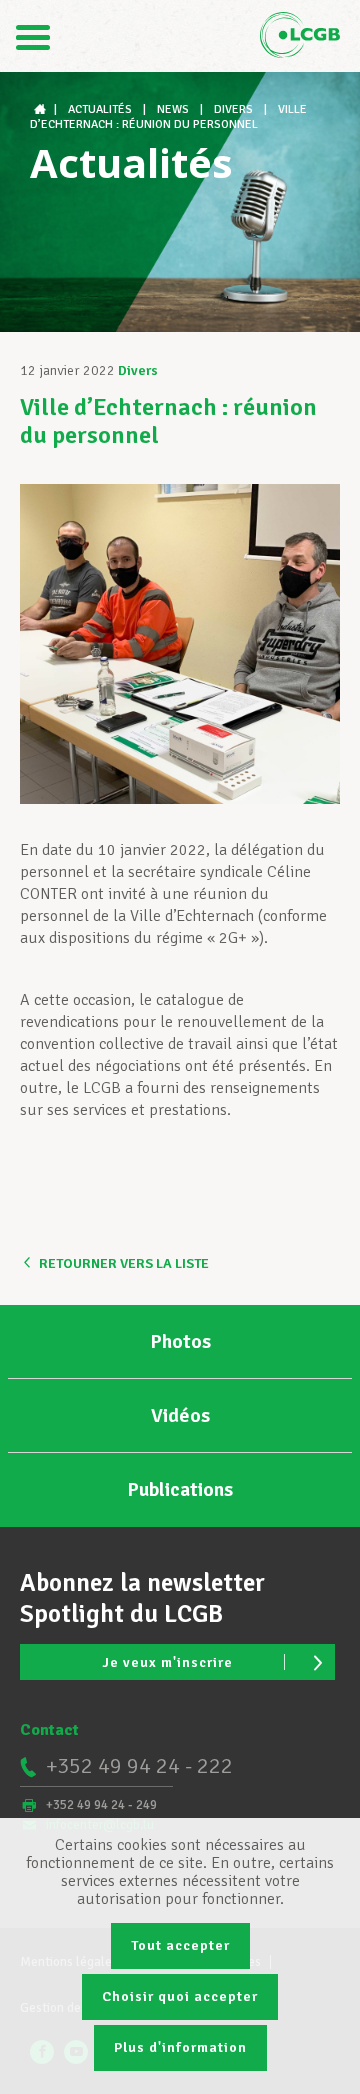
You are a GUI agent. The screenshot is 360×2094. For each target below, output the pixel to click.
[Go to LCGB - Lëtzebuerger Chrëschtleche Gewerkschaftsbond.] (42, 109)
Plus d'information (180, 2047)
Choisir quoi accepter (180, 1996)
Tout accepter (180, 1945)
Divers (138, 370)
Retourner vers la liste (124, 1263)
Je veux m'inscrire (167, 1662)
